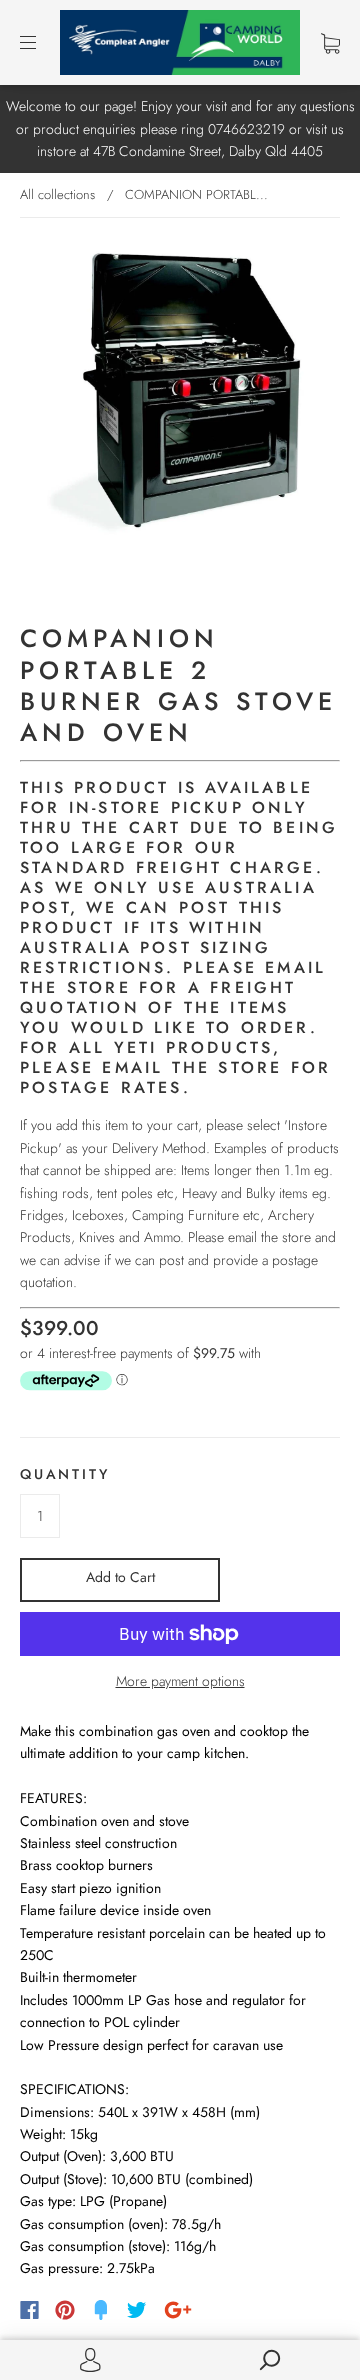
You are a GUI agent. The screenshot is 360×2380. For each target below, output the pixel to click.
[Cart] (330, 42)
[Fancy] (101, 2310)
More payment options (180, 1681)
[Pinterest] (65, 2310)
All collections (57, 194)
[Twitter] (137, 2310)
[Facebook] (29, 2310)
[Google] (178, 2310)
